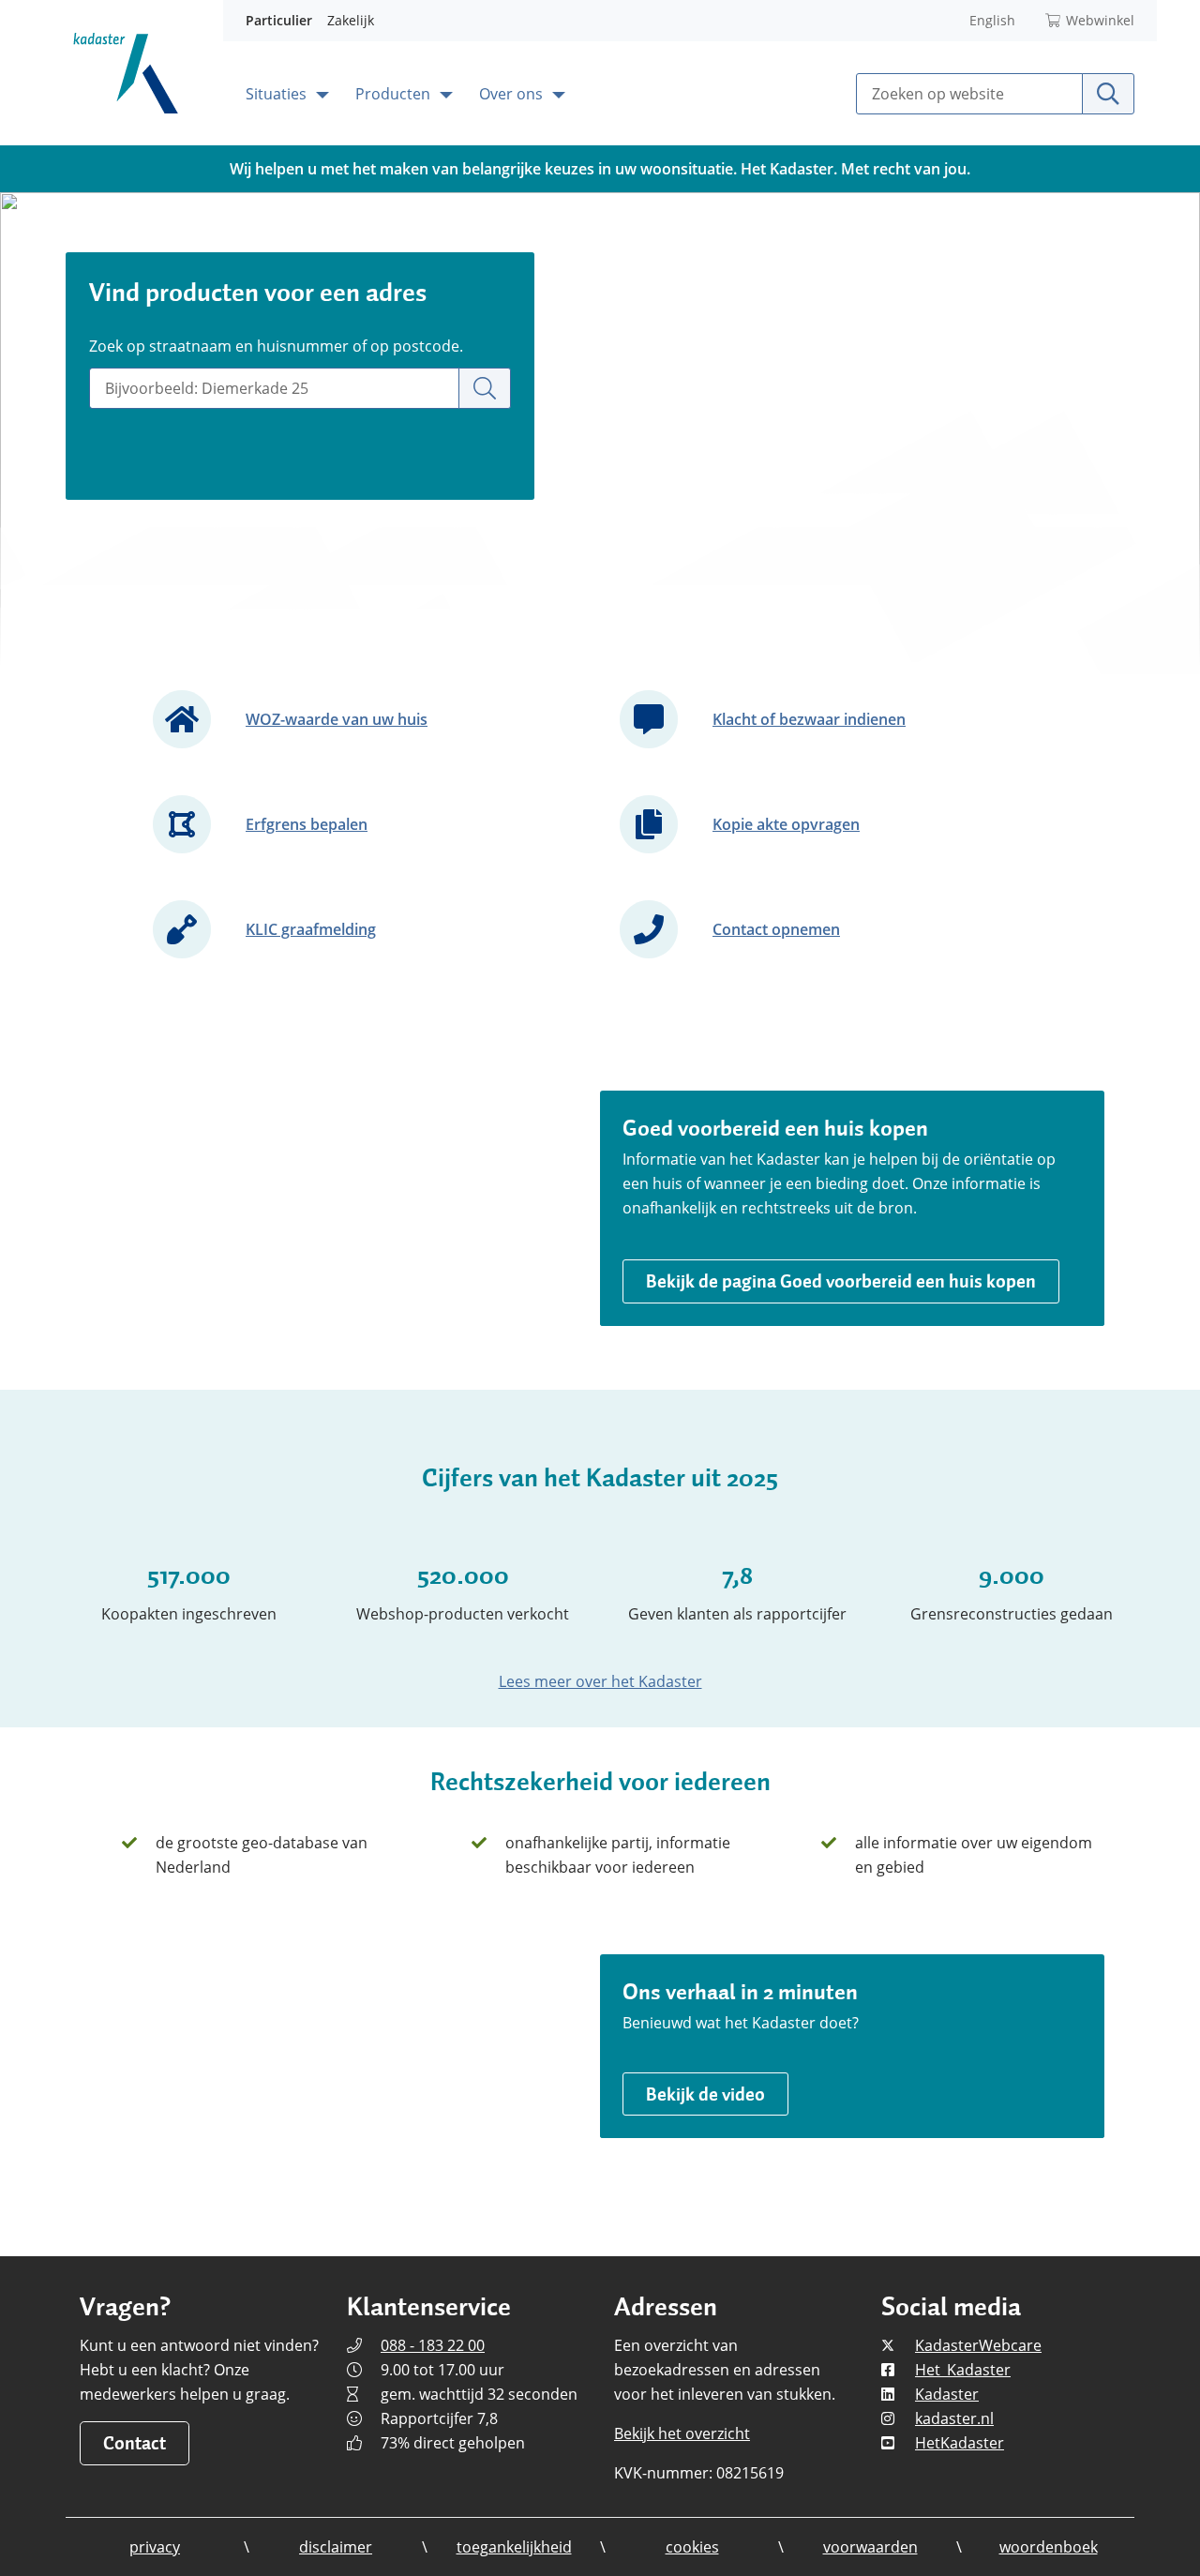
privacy (155, 2547)
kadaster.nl (954, 2418)
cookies (692, 2547)
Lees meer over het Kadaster (600, 1681)
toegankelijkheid (514, 2547)
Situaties (278, 94)
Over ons (513, 94)
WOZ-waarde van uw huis (337, 719)
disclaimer (336, 2547)
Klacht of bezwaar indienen (809, 719)
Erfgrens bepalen (307, 824)
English (992, 20)
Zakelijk (351, 20)
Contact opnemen (776, 929)
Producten (395, 94)
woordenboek (1049, 2547)
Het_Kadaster (963, 2370)
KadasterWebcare (978, 2345)
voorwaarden (870, 2547)
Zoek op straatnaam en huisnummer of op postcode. (276, 346)
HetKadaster (960, 2443)
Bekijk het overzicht (682, 2433)
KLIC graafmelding (311, 929)
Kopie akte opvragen (786, 824)
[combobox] (274, 388)
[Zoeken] (485, 388)
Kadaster (947, 2394)
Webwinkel (1100, 20)
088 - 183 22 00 (433, 2345)
